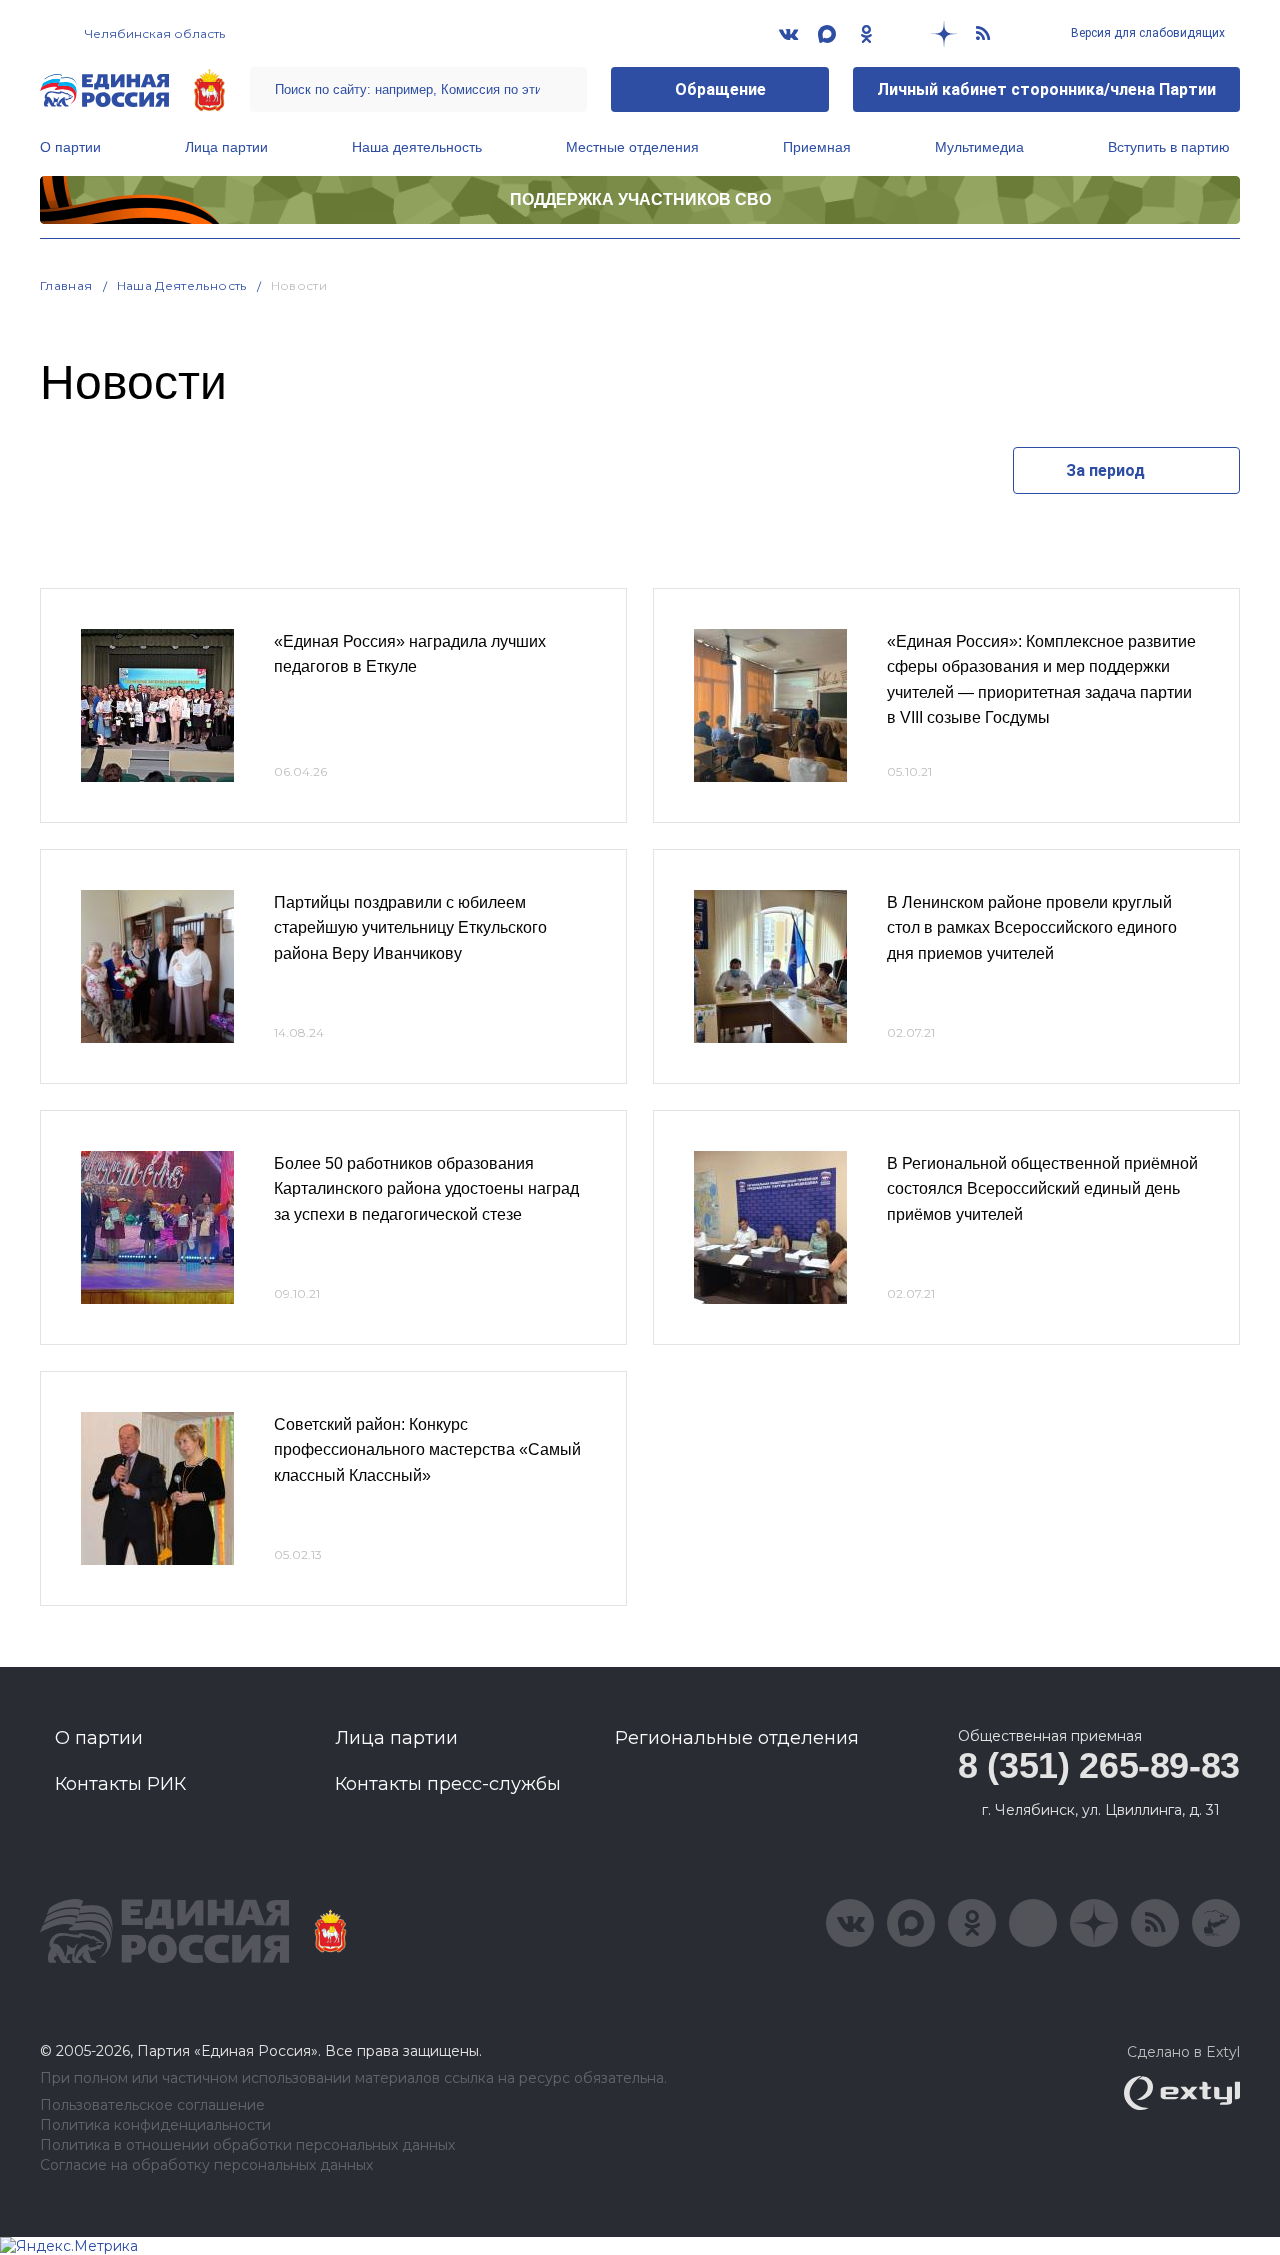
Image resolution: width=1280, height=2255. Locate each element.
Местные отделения (632, 147)
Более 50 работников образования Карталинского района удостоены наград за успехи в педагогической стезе (426, 1189)
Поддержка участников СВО (640, 199)
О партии (70, 147)
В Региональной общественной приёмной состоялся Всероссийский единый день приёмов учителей (1042, 1189)
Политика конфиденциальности (155, 2125)
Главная (66, 285)
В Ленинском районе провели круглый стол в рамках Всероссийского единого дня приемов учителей (1032, 928)
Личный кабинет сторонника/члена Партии (1046, 89)
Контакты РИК (120, 1784)
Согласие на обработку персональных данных (206, 2165)
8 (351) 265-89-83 (1099, 1765)
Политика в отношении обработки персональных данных (247, 2145)
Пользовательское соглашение (152, 2105)
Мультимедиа (979, 147)
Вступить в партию (1169, 147)
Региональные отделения (737, 1738)
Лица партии (226, 147)
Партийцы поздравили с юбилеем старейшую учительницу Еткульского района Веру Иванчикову (410, 928)
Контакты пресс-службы (448, 1784)
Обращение (720, 89)
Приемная (817, 147)
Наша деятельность (417, 147)
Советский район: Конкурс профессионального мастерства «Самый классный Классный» (427, 1450)
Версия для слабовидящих (1146, 33)
